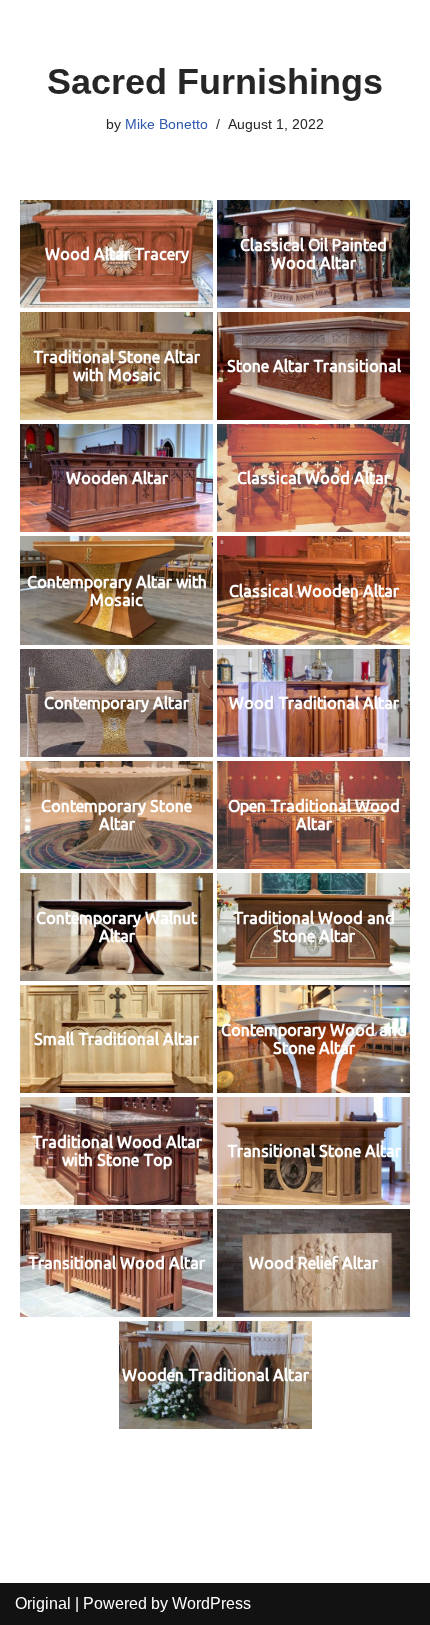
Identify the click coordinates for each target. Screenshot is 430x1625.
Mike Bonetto (166, 124)
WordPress (211, 1603)
